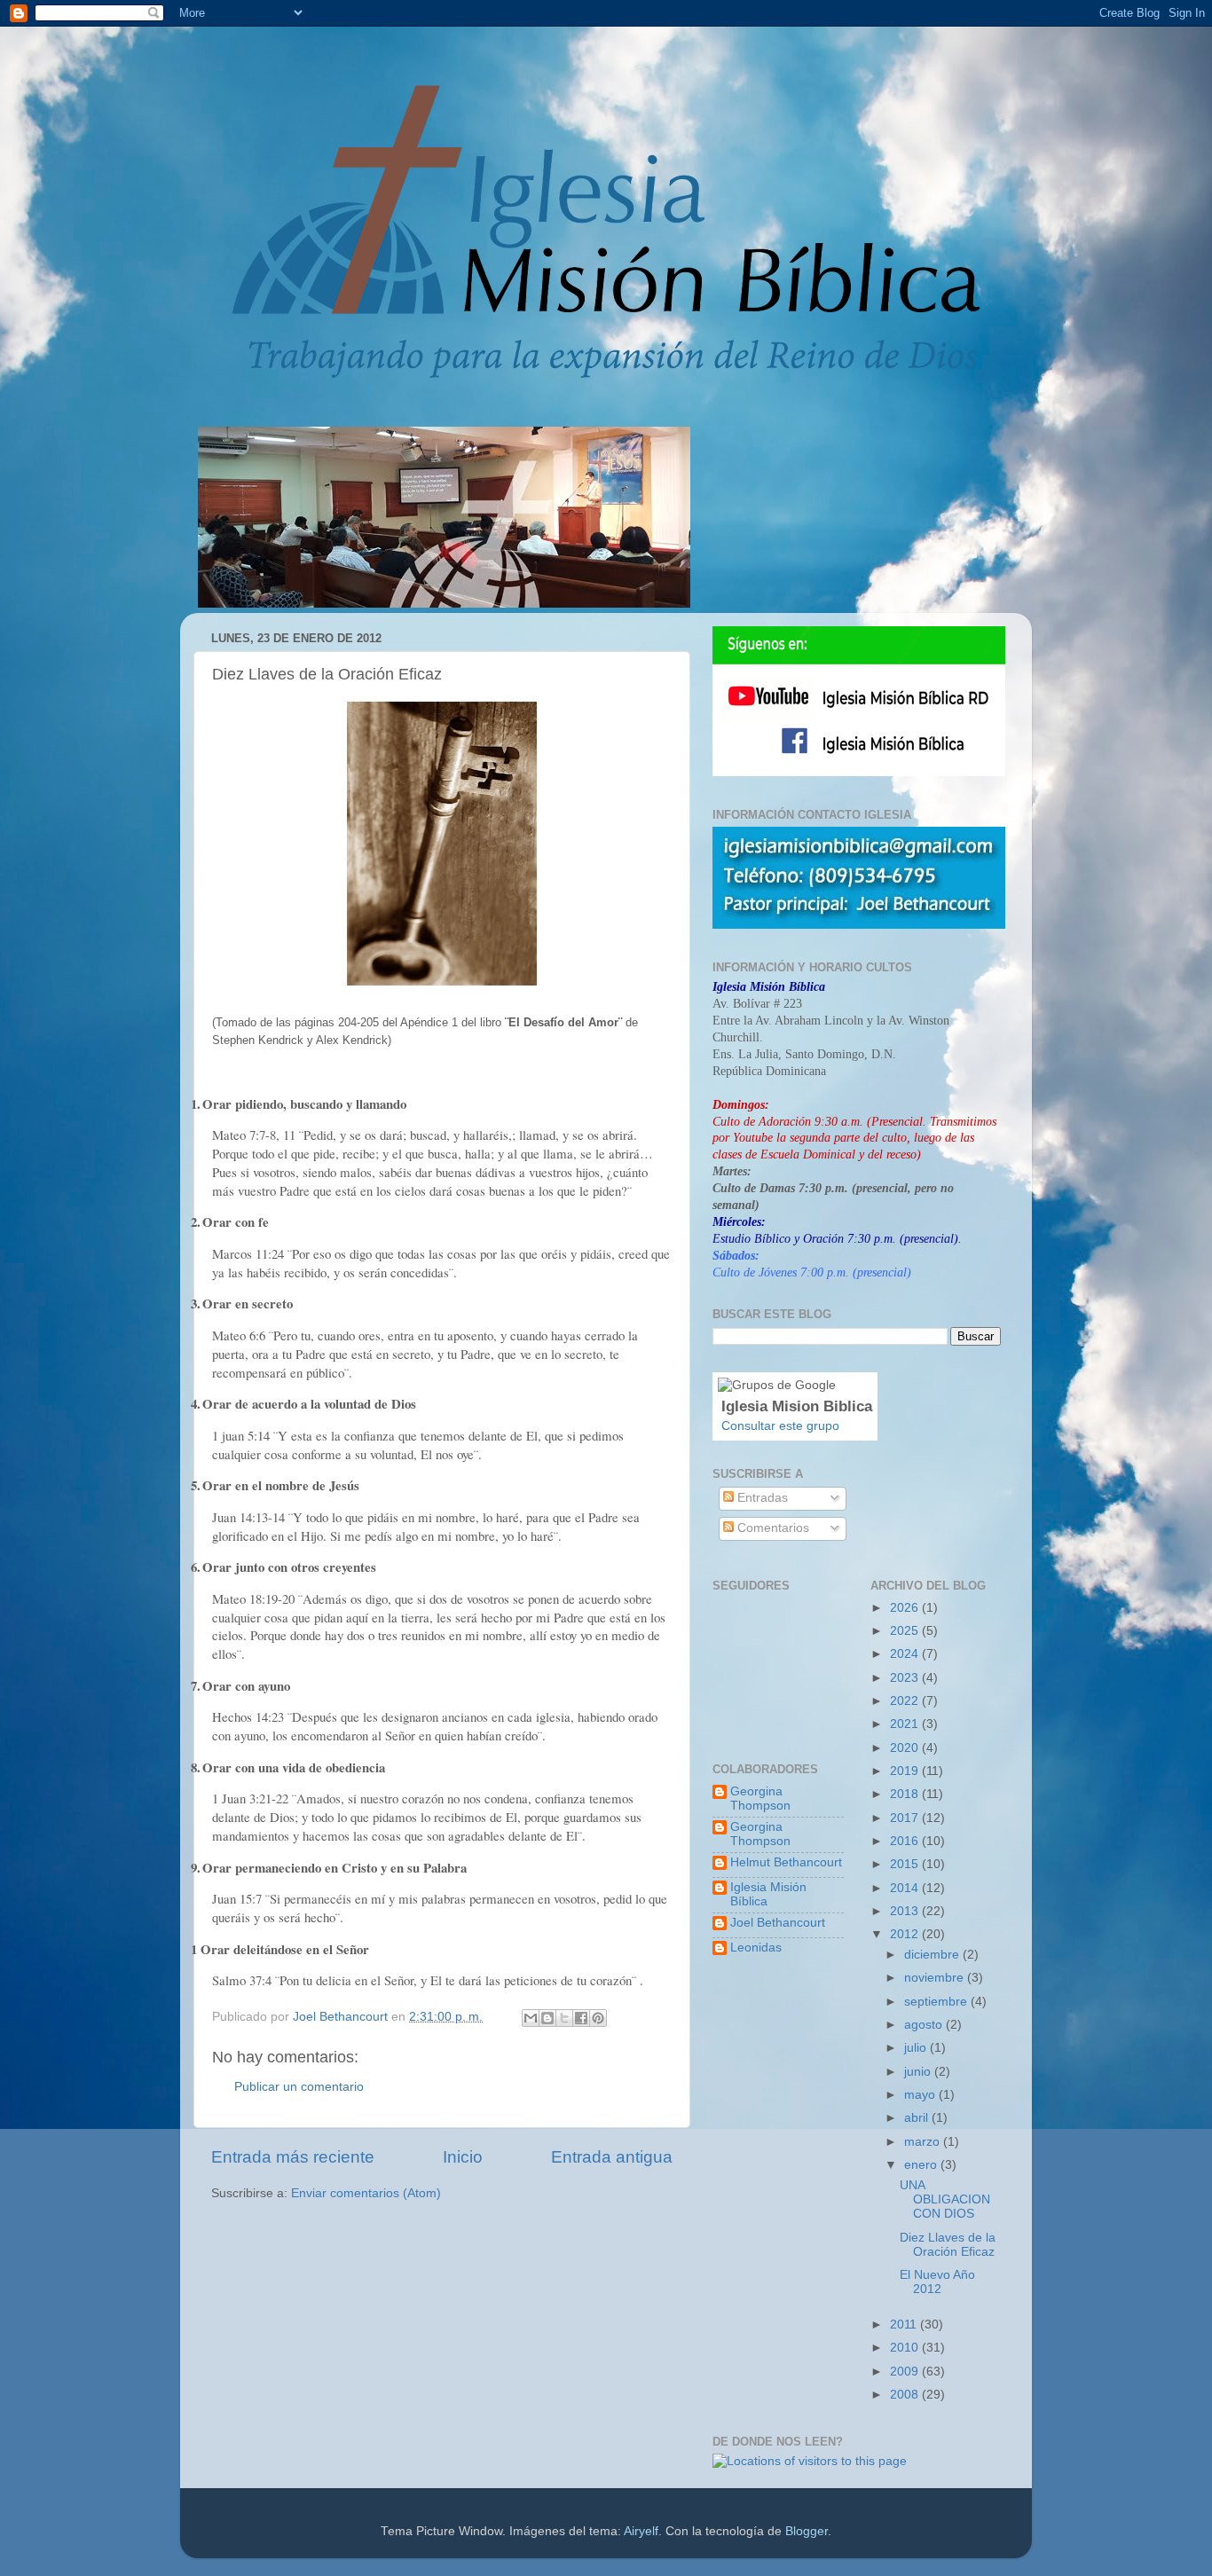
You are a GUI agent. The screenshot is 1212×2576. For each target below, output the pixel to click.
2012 (906, 1934)
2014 (906, 1888)
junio (919, 2072)
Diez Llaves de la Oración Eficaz (948, 2245)
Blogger (807, 2531)
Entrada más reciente (293, 2157)
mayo (921, 2095)
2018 (906, 1794)
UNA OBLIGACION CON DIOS (945, 2199)
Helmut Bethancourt (786, 1862)
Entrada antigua (612, 2157)
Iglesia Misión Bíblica (768, 1894)
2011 (905, 2325)
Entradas (761, 1498)
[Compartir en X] (564, 2018)
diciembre (933, 1955)
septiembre (937, 2002)
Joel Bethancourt (778, 1923)
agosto (925, 2025)
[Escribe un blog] (547, 2018)
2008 (906, 2395)
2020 (906, 1748)
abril (918, 2118)
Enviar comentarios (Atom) (366, 2193)
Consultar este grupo (780, 1426)
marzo (924, 2142)
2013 (906, 1911)
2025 (906, 1631)
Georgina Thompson (760, 1798)
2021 (906, 1724)
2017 (906, 1818)
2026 (906, 1608)
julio (917, 2048)
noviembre (936, 1978)
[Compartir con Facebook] (581, 2018)
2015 (906, 1864)
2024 (906, 1654)
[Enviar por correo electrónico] (531, 2018)
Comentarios (771, 1528)
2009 (906, 2372)
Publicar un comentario (299, 2087)
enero (922, 2165)
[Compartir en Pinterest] (598, 2018)
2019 (906, 1771)
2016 (906, 1841)
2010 (906, 2348)
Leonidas (756, 1948)
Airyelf (641, 2531)
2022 (906, 1701)
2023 (906, 1678)
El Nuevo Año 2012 (937, 2282)
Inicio (463, 2157)
